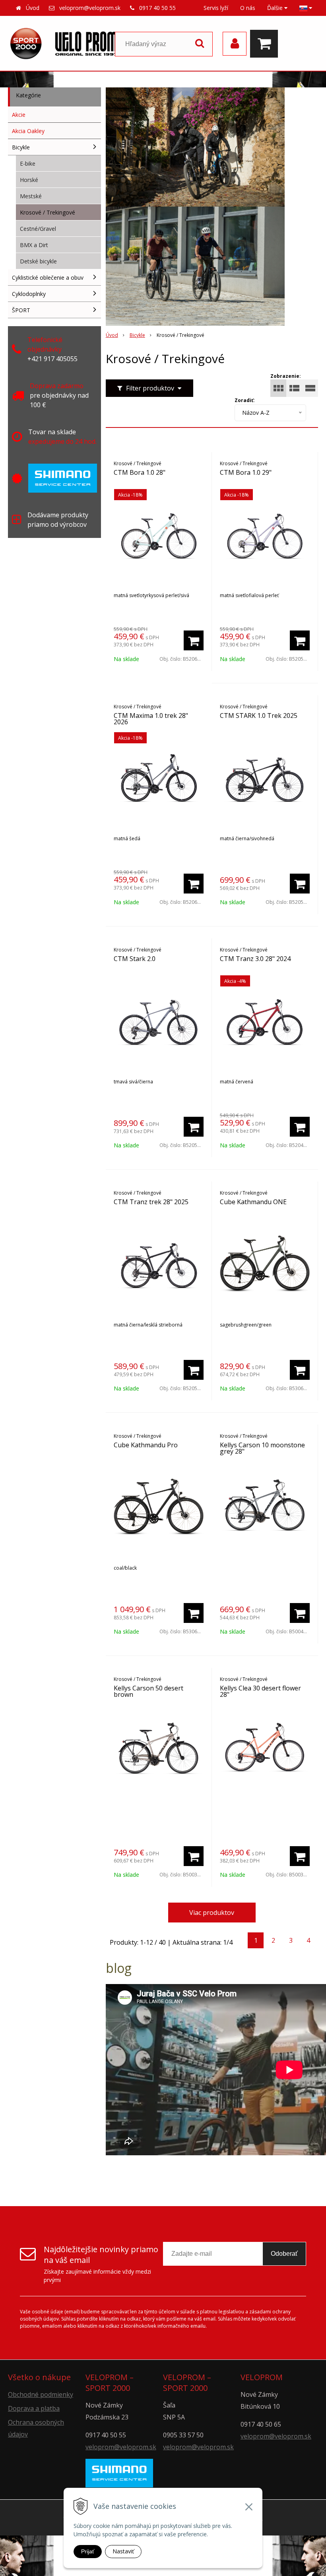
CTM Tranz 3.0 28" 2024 (255, 959)
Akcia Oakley (28, 131)
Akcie (19, 115)
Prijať (88, 2551)
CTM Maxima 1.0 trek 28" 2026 (151, 719)
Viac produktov (212, 1913)
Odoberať (284, 2254)
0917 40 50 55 (157, 8)
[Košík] (266, 44)
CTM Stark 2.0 (135, 959)
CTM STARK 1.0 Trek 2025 (259, 716)
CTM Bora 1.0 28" (140, 472)
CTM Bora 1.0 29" (246, 472)
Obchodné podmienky (41, 2394)
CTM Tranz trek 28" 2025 (151, 1202)
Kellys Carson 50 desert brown (148, 1691)
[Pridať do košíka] (194, 640)
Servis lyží (216, 8)
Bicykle (137, 335)
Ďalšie (276, 8)
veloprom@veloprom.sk (90, 8)
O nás (248, 8)
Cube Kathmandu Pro (146, 1445)
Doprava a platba (34, 2408)
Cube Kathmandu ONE (253, 1202)
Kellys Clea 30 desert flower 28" (260, 1691)
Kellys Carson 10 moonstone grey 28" (262, 1448)
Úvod (33, 8)
